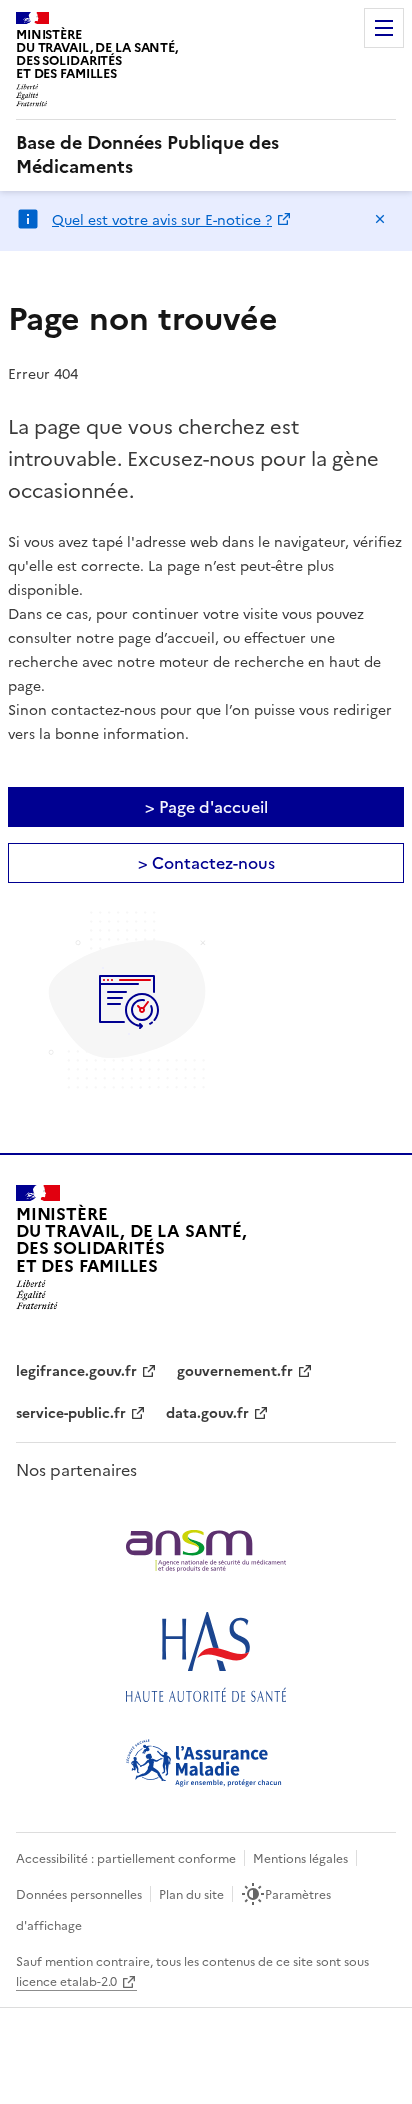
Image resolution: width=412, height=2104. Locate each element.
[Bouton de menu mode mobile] (384, 28)
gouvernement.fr (235, 1371)
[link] (206, 155)
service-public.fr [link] (71, 1413)
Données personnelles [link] (79, 1895)
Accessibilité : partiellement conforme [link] (126, 1859)
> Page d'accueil (206, 807)
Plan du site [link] (191, 1895)
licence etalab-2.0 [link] (66, 1982)
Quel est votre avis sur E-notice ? (162, 220)
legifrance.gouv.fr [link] (76, 1371)
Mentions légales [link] (300, 1859)
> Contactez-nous (206, 863)
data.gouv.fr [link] (207, 1413)
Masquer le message (380, 219)
